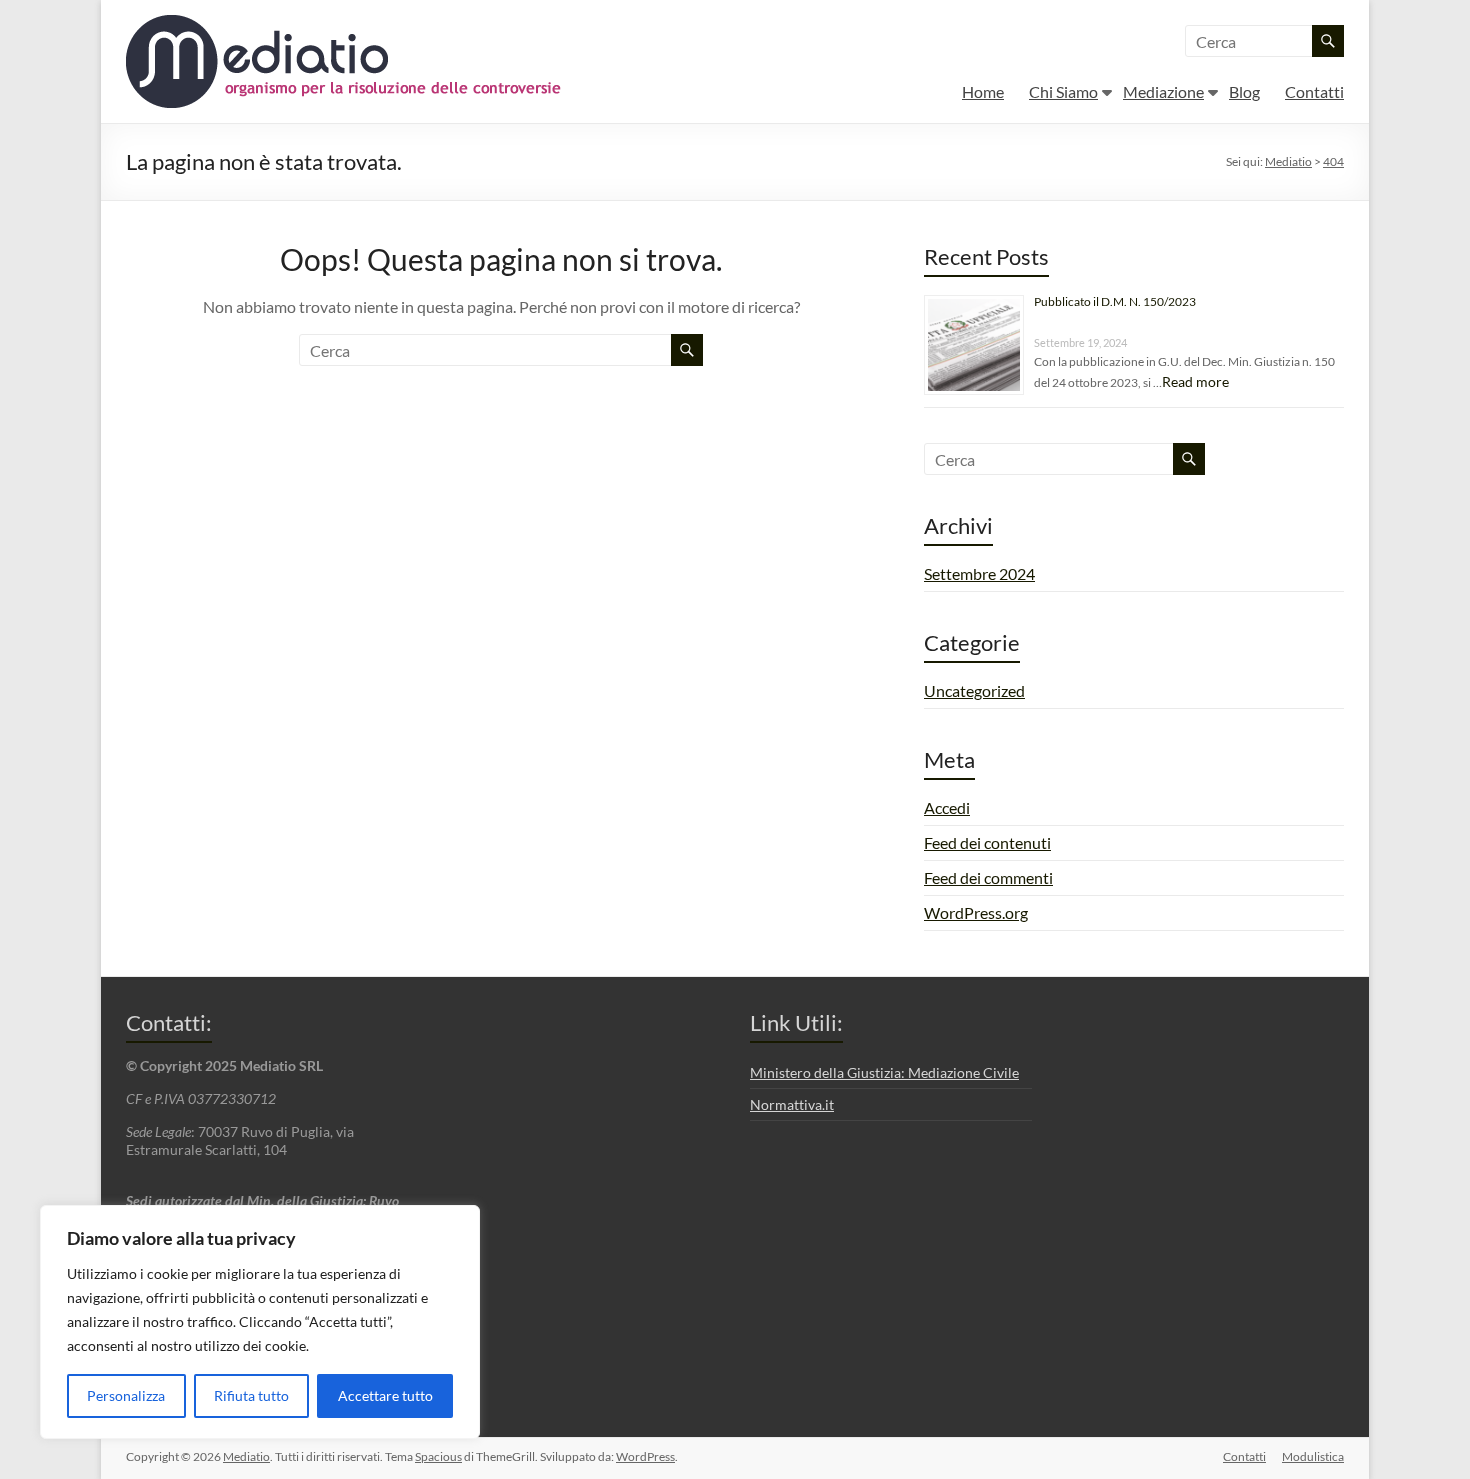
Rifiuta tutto (251, 1395)
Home (983, 91)
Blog (1244, 91)
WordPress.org (976, 912)
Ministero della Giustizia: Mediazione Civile (884, 1072)
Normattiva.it (792, 1104)
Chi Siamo (1063, 91)
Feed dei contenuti (987, 842)
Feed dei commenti (988, 877)
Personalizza (126, 1395)
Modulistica (1313, 1456)
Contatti (1314, 91)
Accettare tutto (385, 1395)
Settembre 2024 (979, 573)
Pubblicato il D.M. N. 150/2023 (1115, 301)
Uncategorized (974, 690)
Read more (1195, 381)
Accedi (947, 807)
